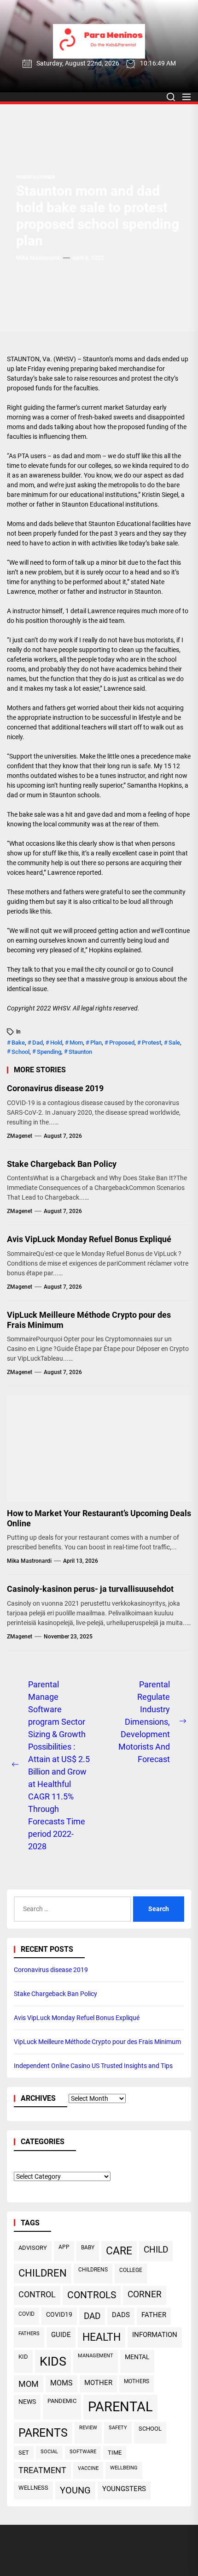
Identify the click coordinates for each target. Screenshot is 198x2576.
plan (96, 1043)
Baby (88, 2247)
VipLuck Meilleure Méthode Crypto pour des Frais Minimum (89, 1320)
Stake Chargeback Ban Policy (62, 1164)
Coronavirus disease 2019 (55, 1088)
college (131, 2270)
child (156, 2250)
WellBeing (124, 2468)
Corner (145, 2294)
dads (121, 2315)
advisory (33, 2248)
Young (75, 2490)
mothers (137, 2381)
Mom (76, 1043)
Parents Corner (35, 177)
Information (155, 2335)
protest (151, 1043)
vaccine (88, 2468)
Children (43, 2273)
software (83, 2452)
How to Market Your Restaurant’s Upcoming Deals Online (99, 1518)
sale (174, 1043)
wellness (33, 2488)
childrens (93, 2270)
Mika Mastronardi (38, 258)
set (24, 2453)
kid (23, 2357)
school (20, 1052)
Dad (38, 1043)
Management (96, 2356)
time (115, 2453)
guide (61, 2335)
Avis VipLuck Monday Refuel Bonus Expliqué (89, 1239)
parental (120, 2407)
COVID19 (59, 2314)
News (27, 2402)
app (64, 2247)
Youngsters (124, 2489)
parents (43, 2433)
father (154, 2315)
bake (18, 1043)
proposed (122, 1043)
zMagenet (20, 1136)
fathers (29, 2333)
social (49, 2452)
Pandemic (62, 2401)
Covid (26, 2314)
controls (92, 2295)
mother (98, 2383)
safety (118, 2428)
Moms (61, 2383)
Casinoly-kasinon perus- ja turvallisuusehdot (90, 1589)
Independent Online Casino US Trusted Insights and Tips (93, 2066)
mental (137, 2357)
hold (56, 1043)
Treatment (42, 2470)
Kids (53, 2361)
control (37, 2294)
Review (88, 2428)
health (102, 2337)
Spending (49, 1052)
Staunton (80, 1052)
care (119, 2251)
